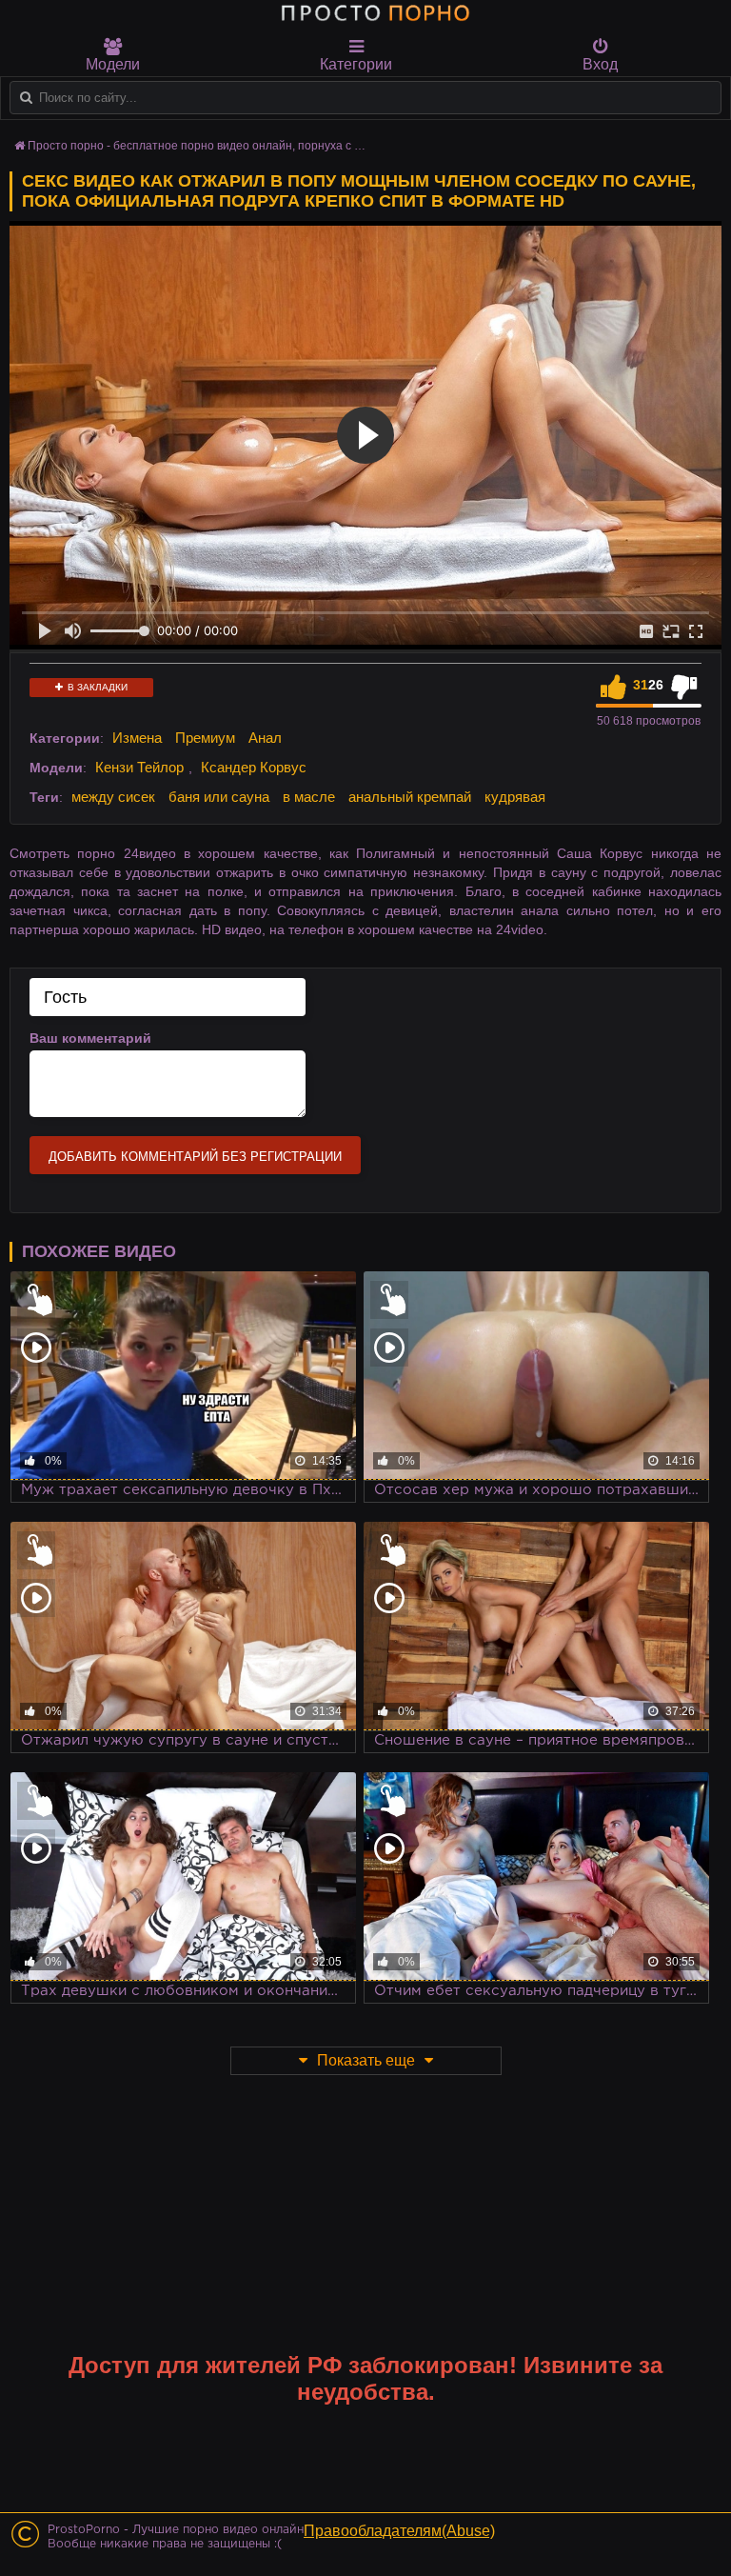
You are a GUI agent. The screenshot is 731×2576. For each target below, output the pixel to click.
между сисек (113, 797)
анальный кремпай (410, 797)
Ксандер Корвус (254, 767)
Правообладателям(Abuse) (399, 2531)
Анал (265, 738)
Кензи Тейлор (139, 767)
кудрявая (515, 797)
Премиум (205, 738)
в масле (309, 797)
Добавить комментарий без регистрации (195, 1157)
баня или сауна (219, 797)
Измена (137, 738)
